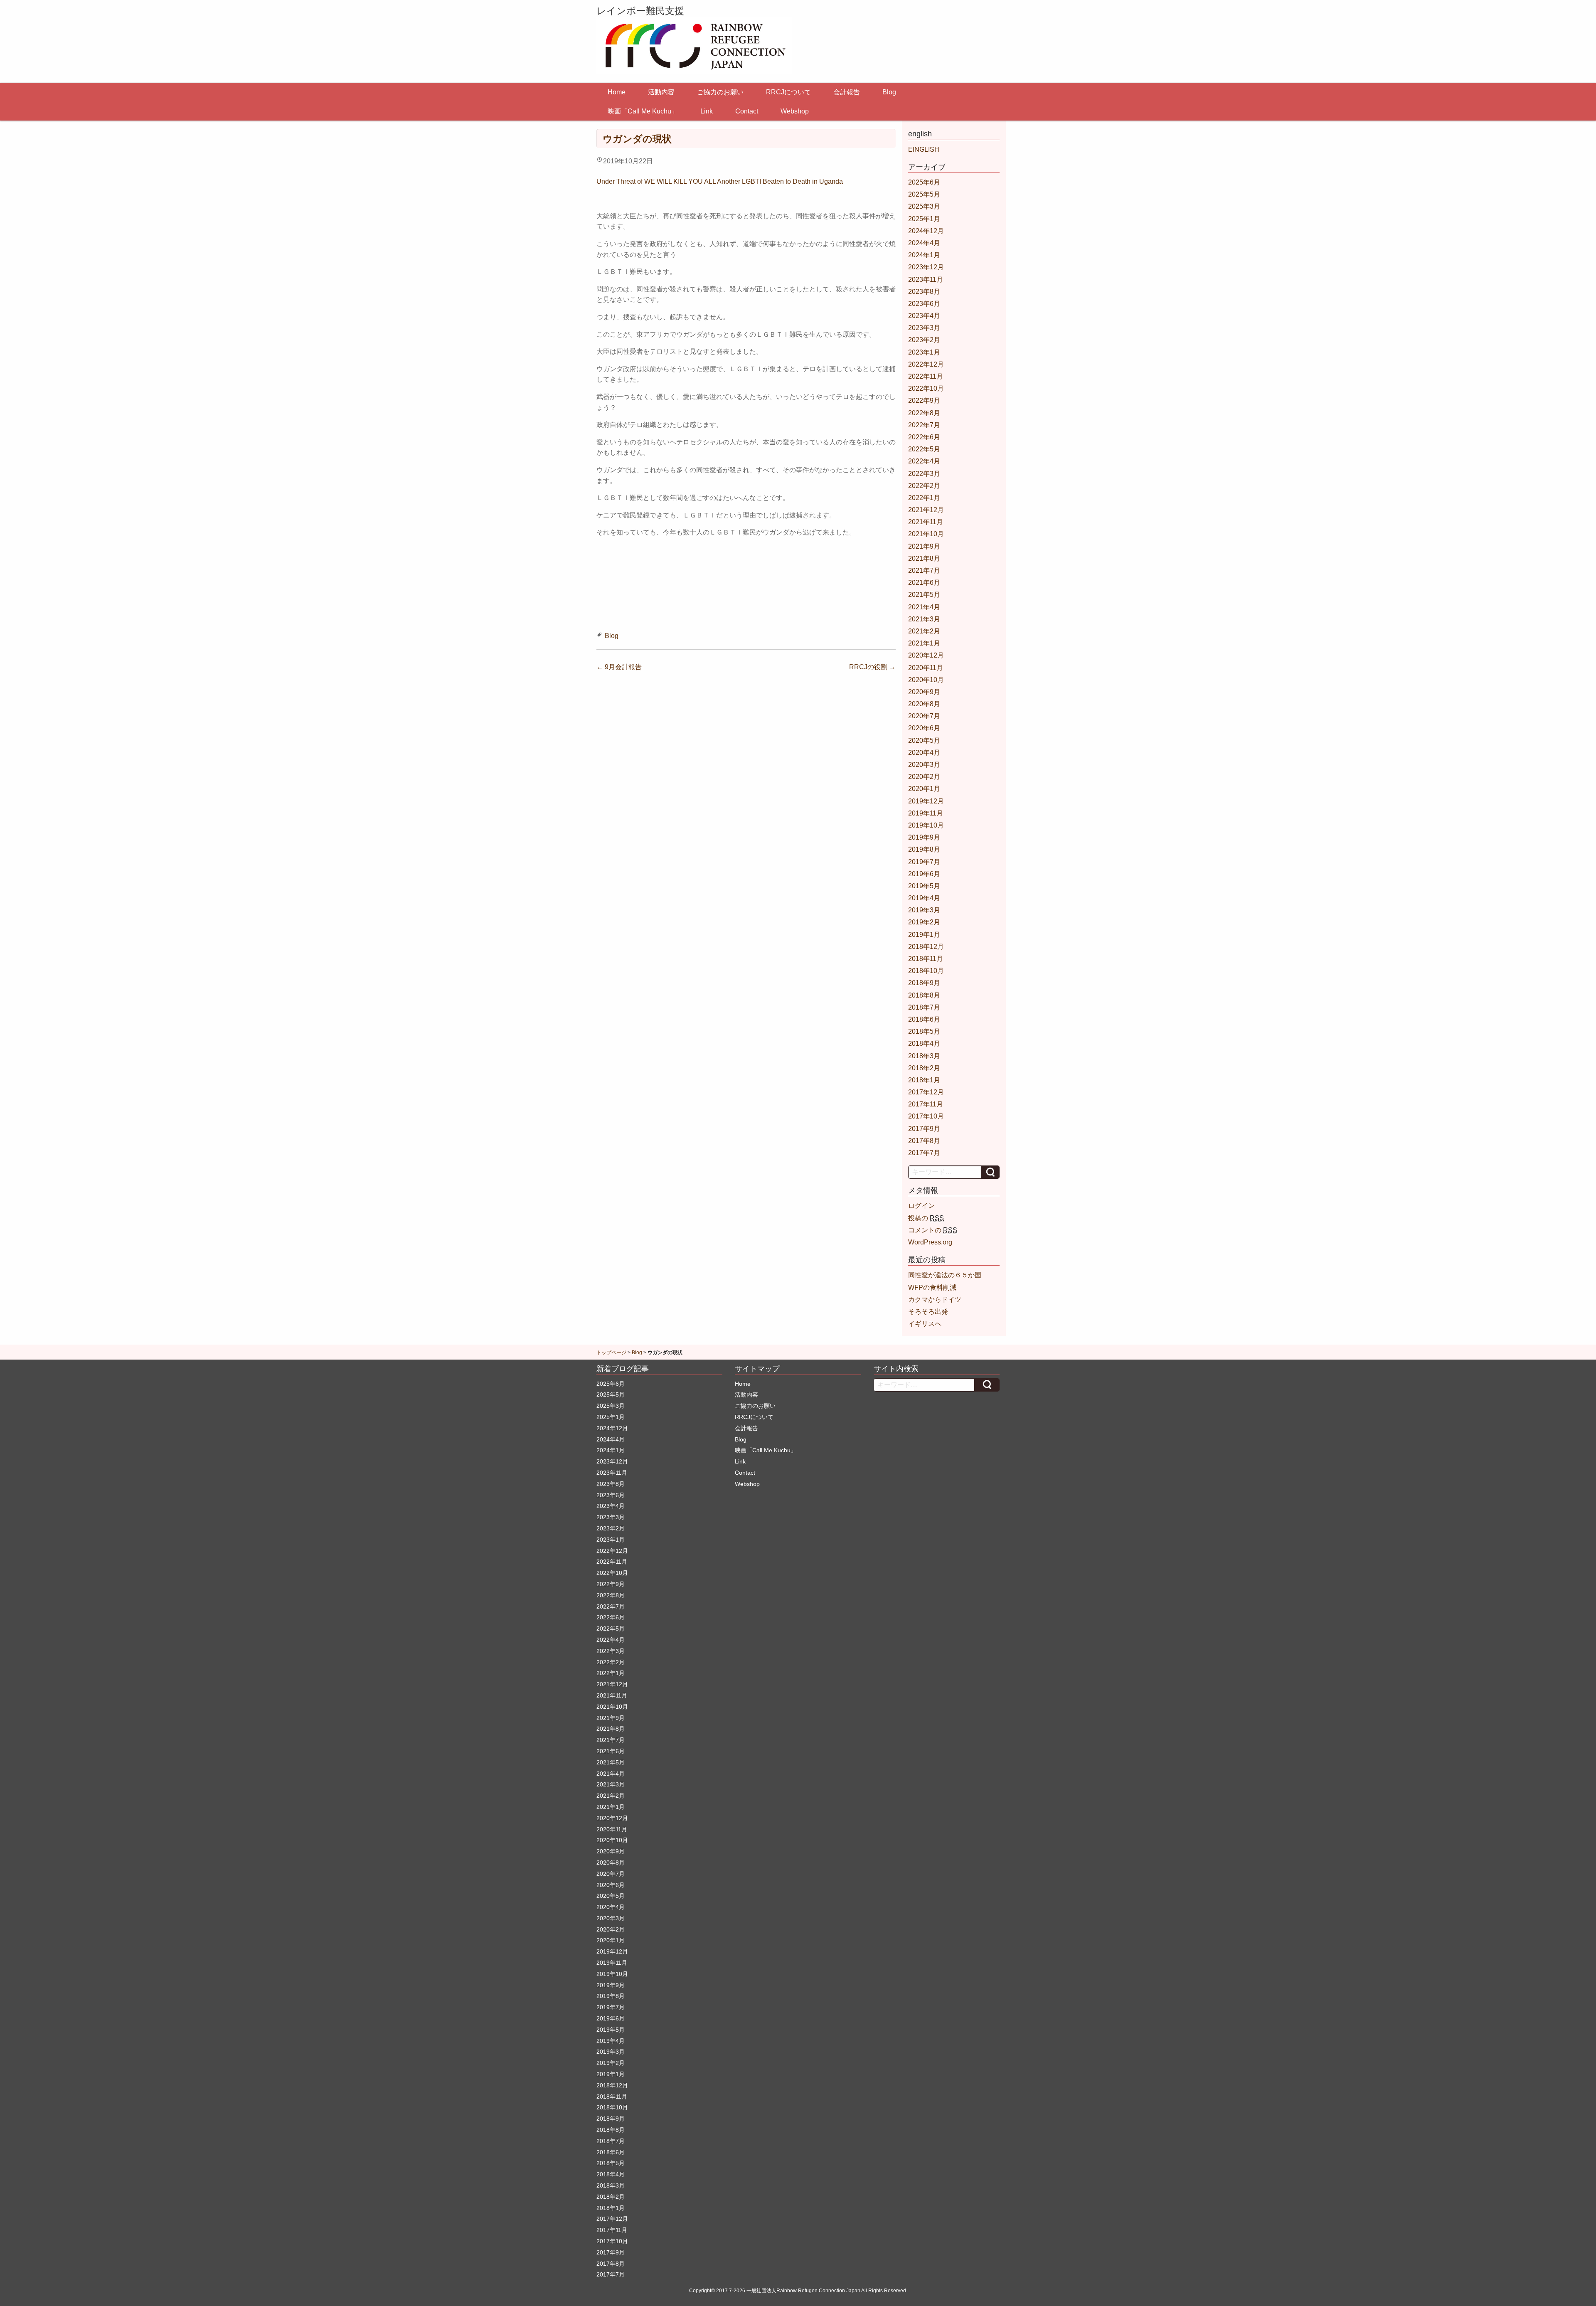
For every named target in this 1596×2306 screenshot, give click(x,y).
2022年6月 (924, 437)
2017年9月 (924, 1129)
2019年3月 (924, 910)
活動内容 (661, 92)
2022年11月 (926, 376)
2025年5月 (924, 194)
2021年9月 (924, 546)
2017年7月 (924, 1153)
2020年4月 (924, 753)
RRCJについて (788, 92)
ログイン (921, 1206)
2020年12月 (926, 655)
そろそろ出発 (928, 1312)
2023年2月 (924, 340)
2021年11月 (926, 522)
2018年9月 (924, 983)
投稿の (926, 1218)
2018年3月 (924, 1056)
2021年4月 (924, 607)
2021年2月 (924, 631)
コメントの (933, 1230)
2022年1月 (924, 498)
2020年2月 (924, 777)
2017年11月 (926, 1104)
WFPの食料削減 (932, 1287)
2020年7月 (924, 716)
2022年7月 (924, 425)
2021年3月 (924, 619)
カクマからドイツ (935, 1300)
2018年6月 (924, 1019)
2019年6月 (924, 874)
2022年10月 (926, 388)
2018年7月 (924, 1007)
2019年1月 (924, 935)
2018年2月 (924, 1068)
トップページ (611, 1353)
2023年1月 (924, 352)
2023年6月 (924, 304)
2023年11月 (926, 280)
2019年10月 (926, 825)
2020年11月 (926, 668)
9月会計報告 (619, 667)
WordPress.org (930, 1242)
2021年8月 (924, 558)
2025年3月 (924, 206)
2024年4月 (924, 243)
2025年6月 (924, 182)
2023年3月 (924, 328)
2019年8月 (924, 849)
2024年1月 (924, 255)
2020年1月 (924, 789)
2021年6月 (924, 583)
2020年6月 (924, 728)
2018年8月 (924, 995)
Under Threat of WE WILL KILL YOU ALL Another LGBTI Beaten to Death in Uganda (720, 181)
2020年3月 (924, 765)
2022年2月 (924, 486)
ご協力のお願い (720, 92)
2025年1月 (924, 219)
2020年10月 (926, 680)
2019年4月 (924, 898)
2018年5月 (924, 1031)
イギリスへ (925, 1324)
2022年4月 (924, 461)
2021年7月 (924, 570)
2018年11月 (926, 959)
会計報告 (847, 92)
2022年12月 (926, 364)
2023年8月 (924, 292)
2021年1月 (924, 643)
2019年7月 (924, 862)
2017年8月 (924, 1141)
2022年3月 (924, 474)
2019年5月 (924, 886)
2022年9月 (924, 400)
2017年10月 (926, 1116)
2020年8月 (924, 704)
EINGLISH (924, 149)
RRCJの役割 (872, 667)
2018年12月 (926, 947)
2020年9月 (924, 692)
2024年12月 (926, 231)
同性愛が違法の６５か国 (945, 1275)
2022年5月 (924, 449)
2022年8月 (924, 413)
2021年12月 (926, 510)
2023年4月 (924, 316)
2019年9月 (924, 837)
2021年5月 (924, 595)
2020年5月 (924, 740)
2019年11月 (926, 813)
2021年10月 (926, 534)
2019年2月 (924, 922)
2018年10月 (926, 971)
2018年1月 (924, 1080)
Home (617, 92)
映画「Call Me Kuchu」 (643, 111)
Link (707, 111)
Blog (889, 92)
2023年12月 (926, 267)
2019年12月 (926, 801)
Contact (747, 111)
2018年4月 (924, 1043)
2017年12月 (926, 1092)
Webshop (795, 111)
